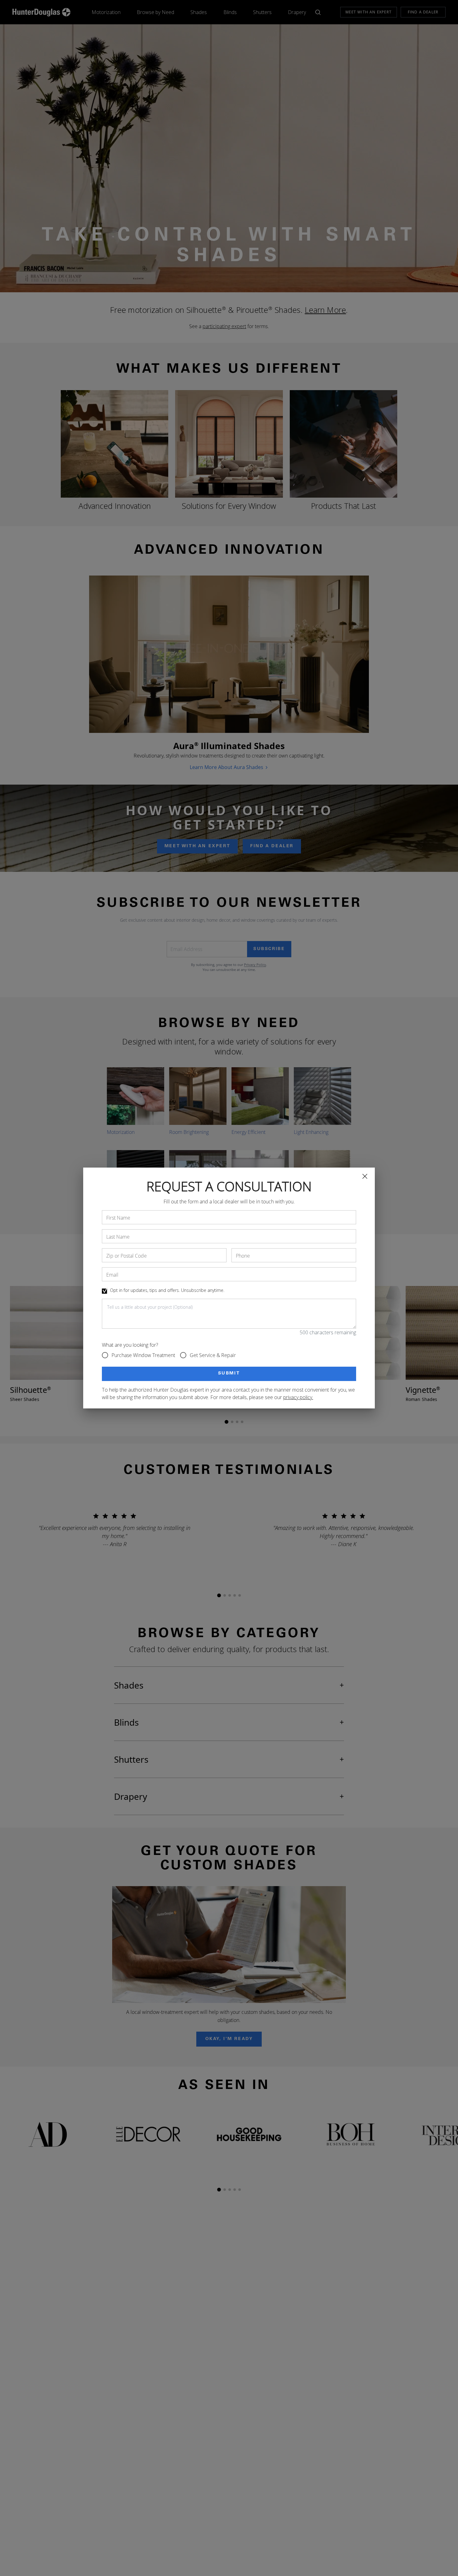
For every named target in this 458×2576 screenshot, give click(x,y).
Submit (229, 1374)
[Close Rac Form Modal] (365, 1176)
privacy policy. (298, 1397)
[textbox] (229, 1314)
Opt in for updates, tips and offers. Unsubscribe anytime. (167, 1290)
